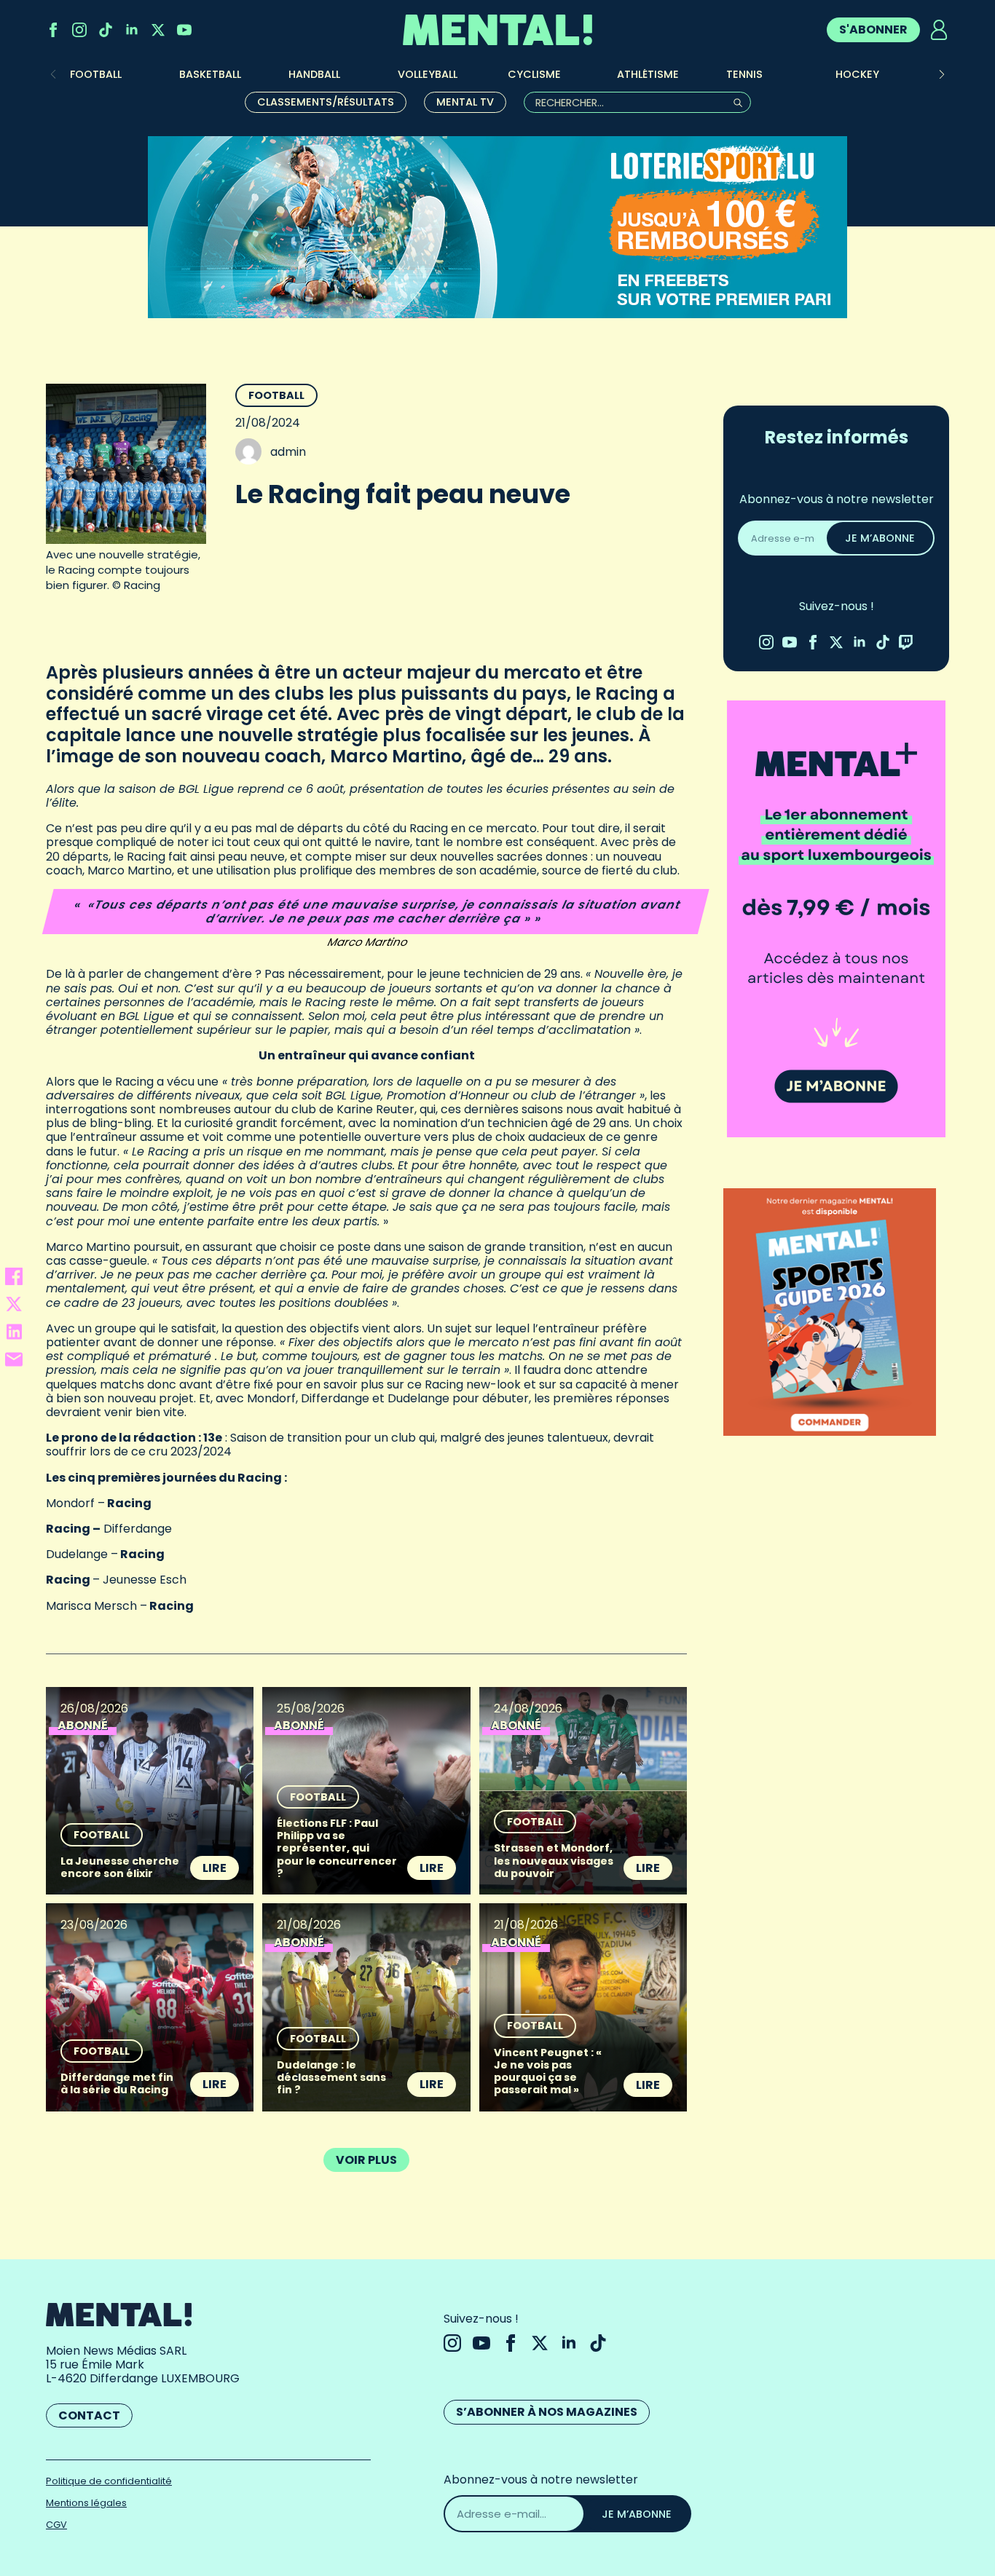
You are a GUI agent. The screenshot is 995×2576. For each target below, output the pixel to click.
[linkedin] (132, 30)
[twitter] (158, 30)
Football (276, 395)
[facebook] (53, 30)
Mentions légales (86, 2503)
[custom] (106, 30)
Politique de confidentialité (109, 2481)
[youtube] (184, 30)
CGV (56, 2525)
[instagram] (79, 30)
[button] (942, 74)
